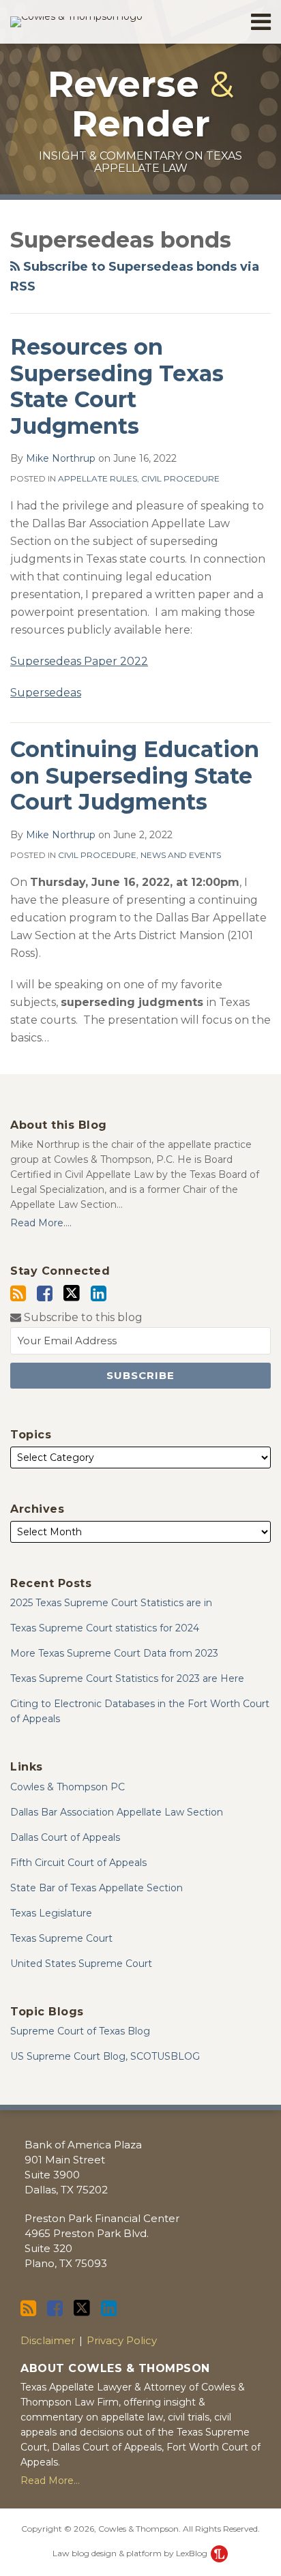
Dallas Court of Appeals (65, 1837)
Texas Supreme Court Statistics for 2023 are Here (127, 1678)
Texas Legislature (51, 1913)
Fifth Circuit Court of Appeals (78, 1863)
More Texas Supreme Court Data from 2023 (114, 1653)
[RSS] (18, 1293)
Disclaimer (48, 2340)
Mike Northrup (61, 458)
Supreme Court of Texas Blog (80, 2031)
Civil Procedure (180, 478)
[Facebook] (45, 1293)
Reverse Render (141, 104)
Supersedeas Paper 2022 (79, 661)
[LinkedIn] (99, 1293)
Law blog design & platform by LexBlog (131, 2553)
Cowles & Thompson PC (68, 1787)
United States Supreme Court (81, 1964)
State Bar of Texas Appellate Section (97, 1888)
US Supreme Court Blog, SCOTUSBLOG (105, 2056)
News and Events (181, 855)
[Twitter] (72, 1293)
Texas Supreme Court (61, 1938)
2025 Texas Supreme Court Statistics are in (111, 1603)
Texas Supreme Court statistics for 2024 (105, 1628)
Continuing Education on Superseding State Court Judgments (135, 775)
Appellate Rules (98, 478)
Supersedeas (46, 693)
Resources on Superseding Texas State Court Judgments (117, 386)
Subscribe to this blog (82, 1317)
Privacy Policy (122, 2340)
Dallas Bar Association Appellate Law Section (117, 1812)
